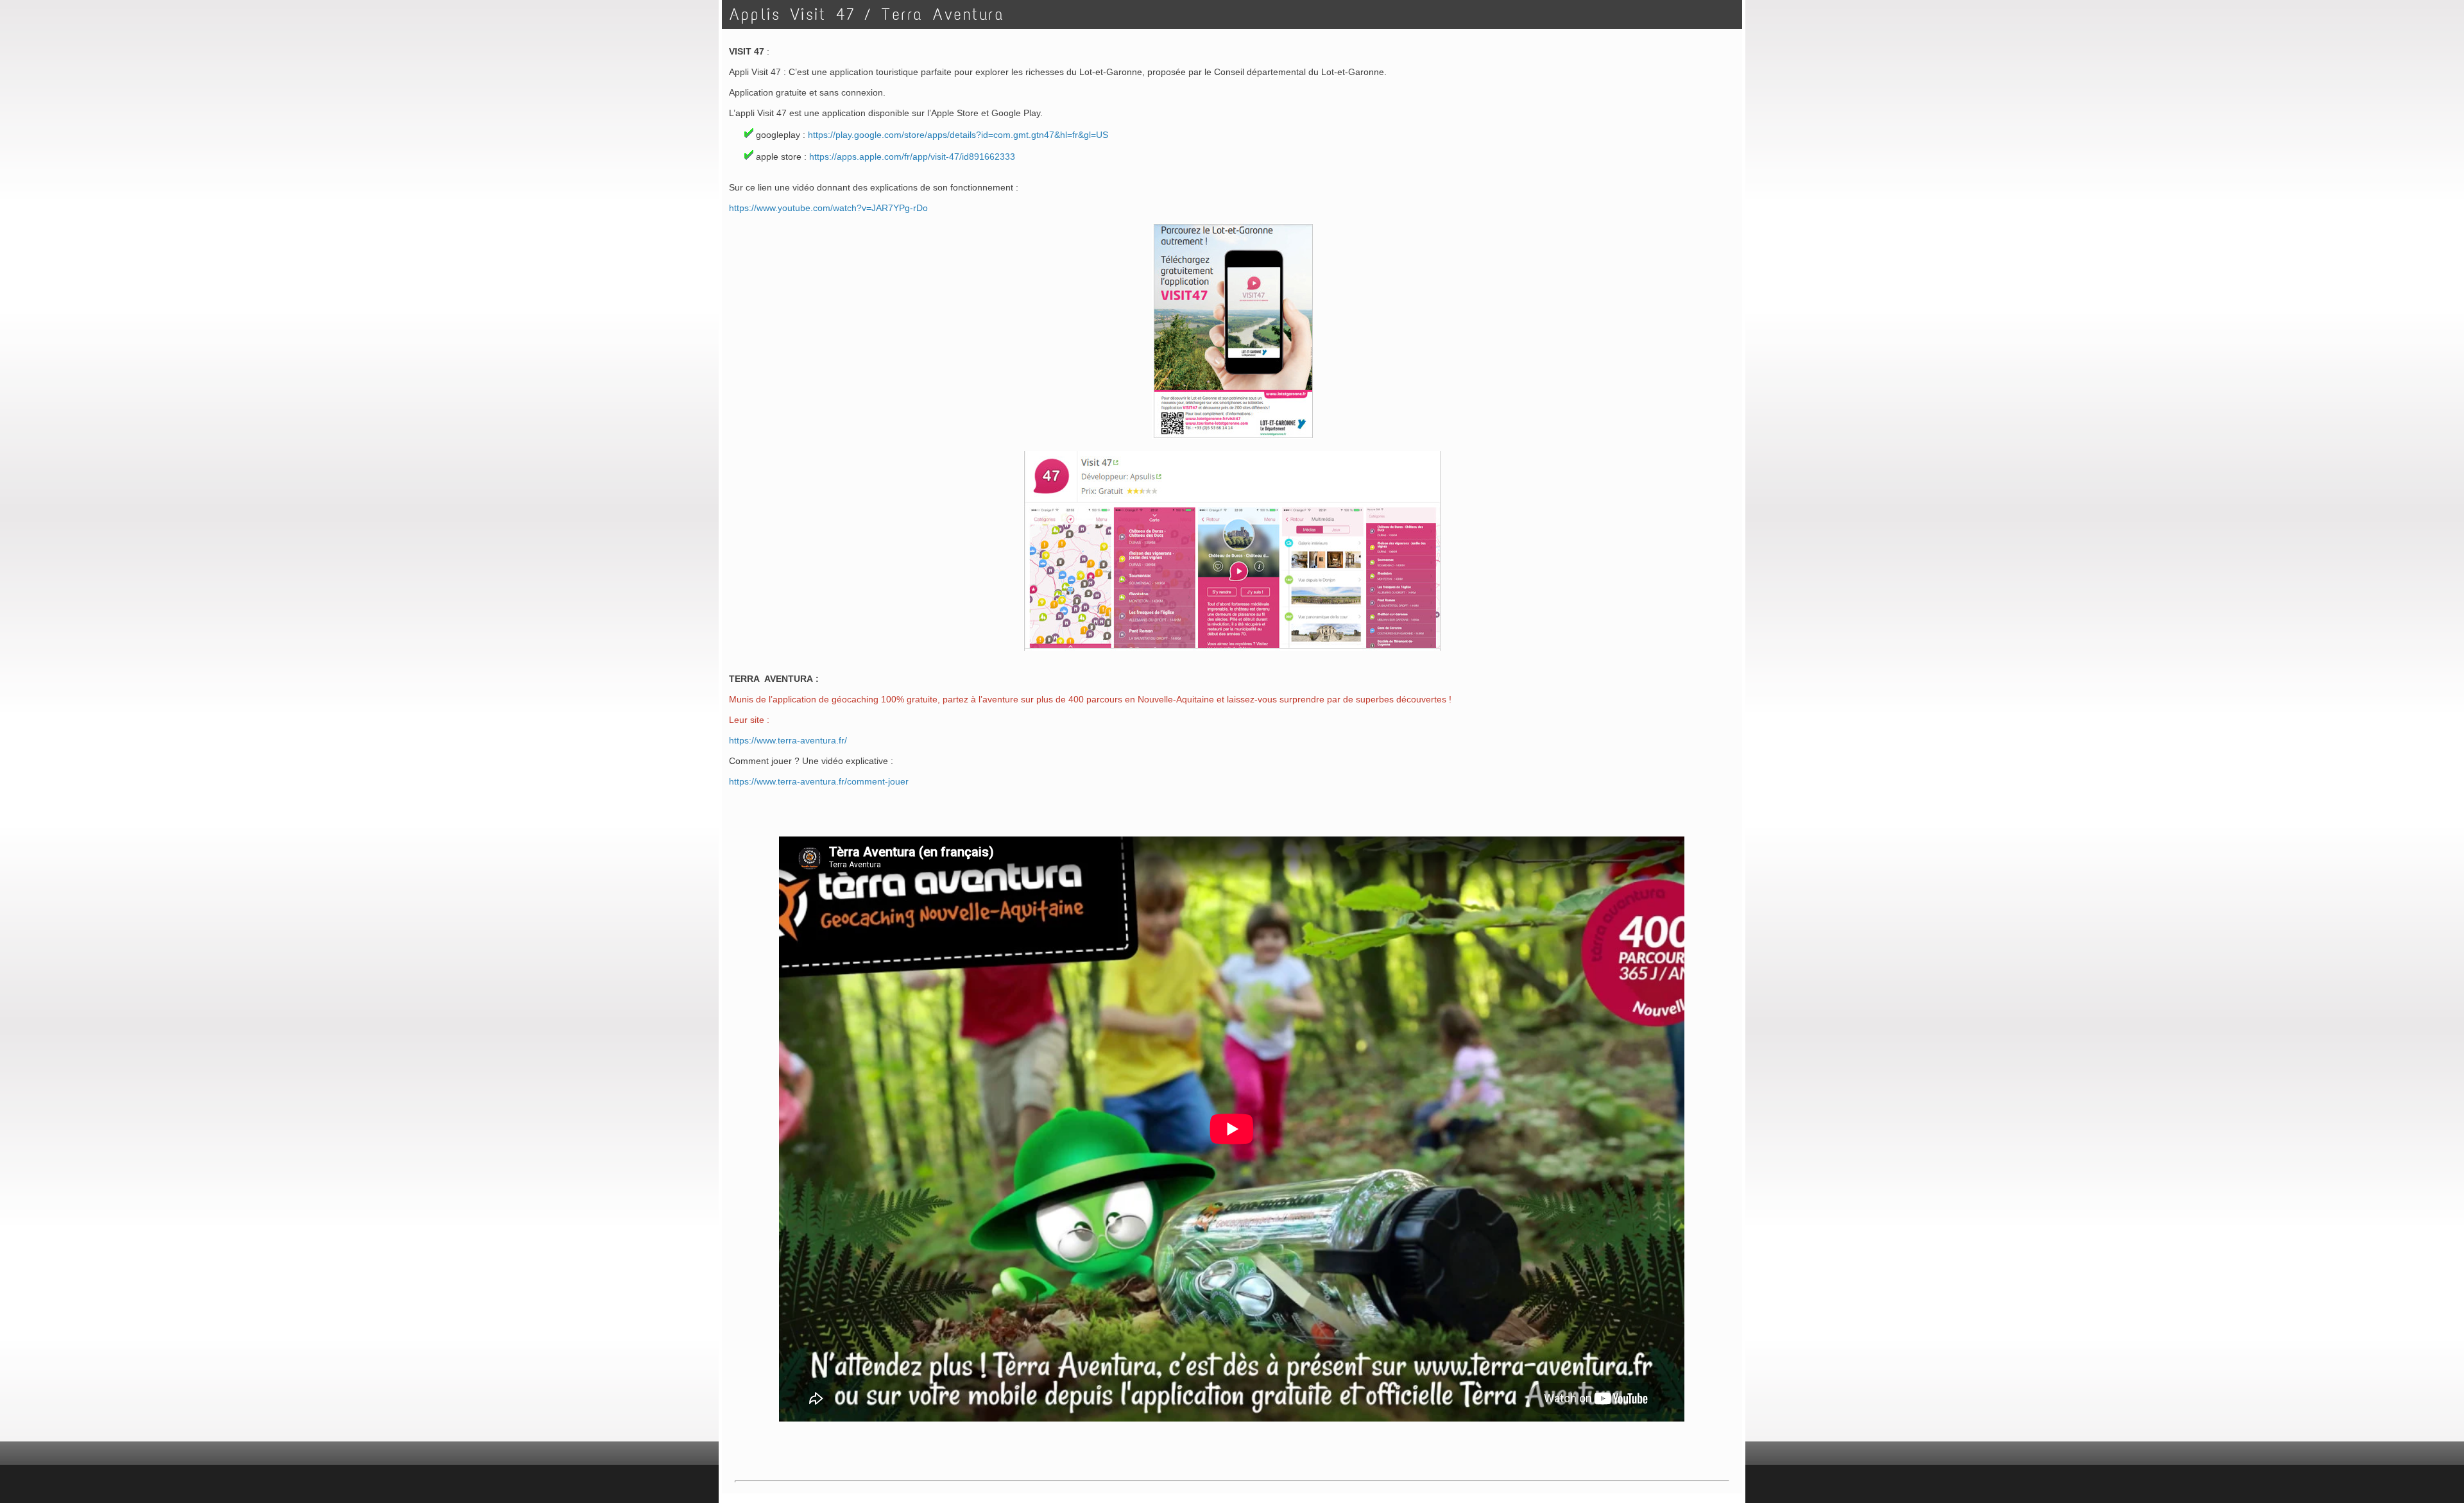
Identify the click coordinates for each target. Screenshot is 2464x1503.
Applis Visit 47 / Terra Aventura (867, 14)
